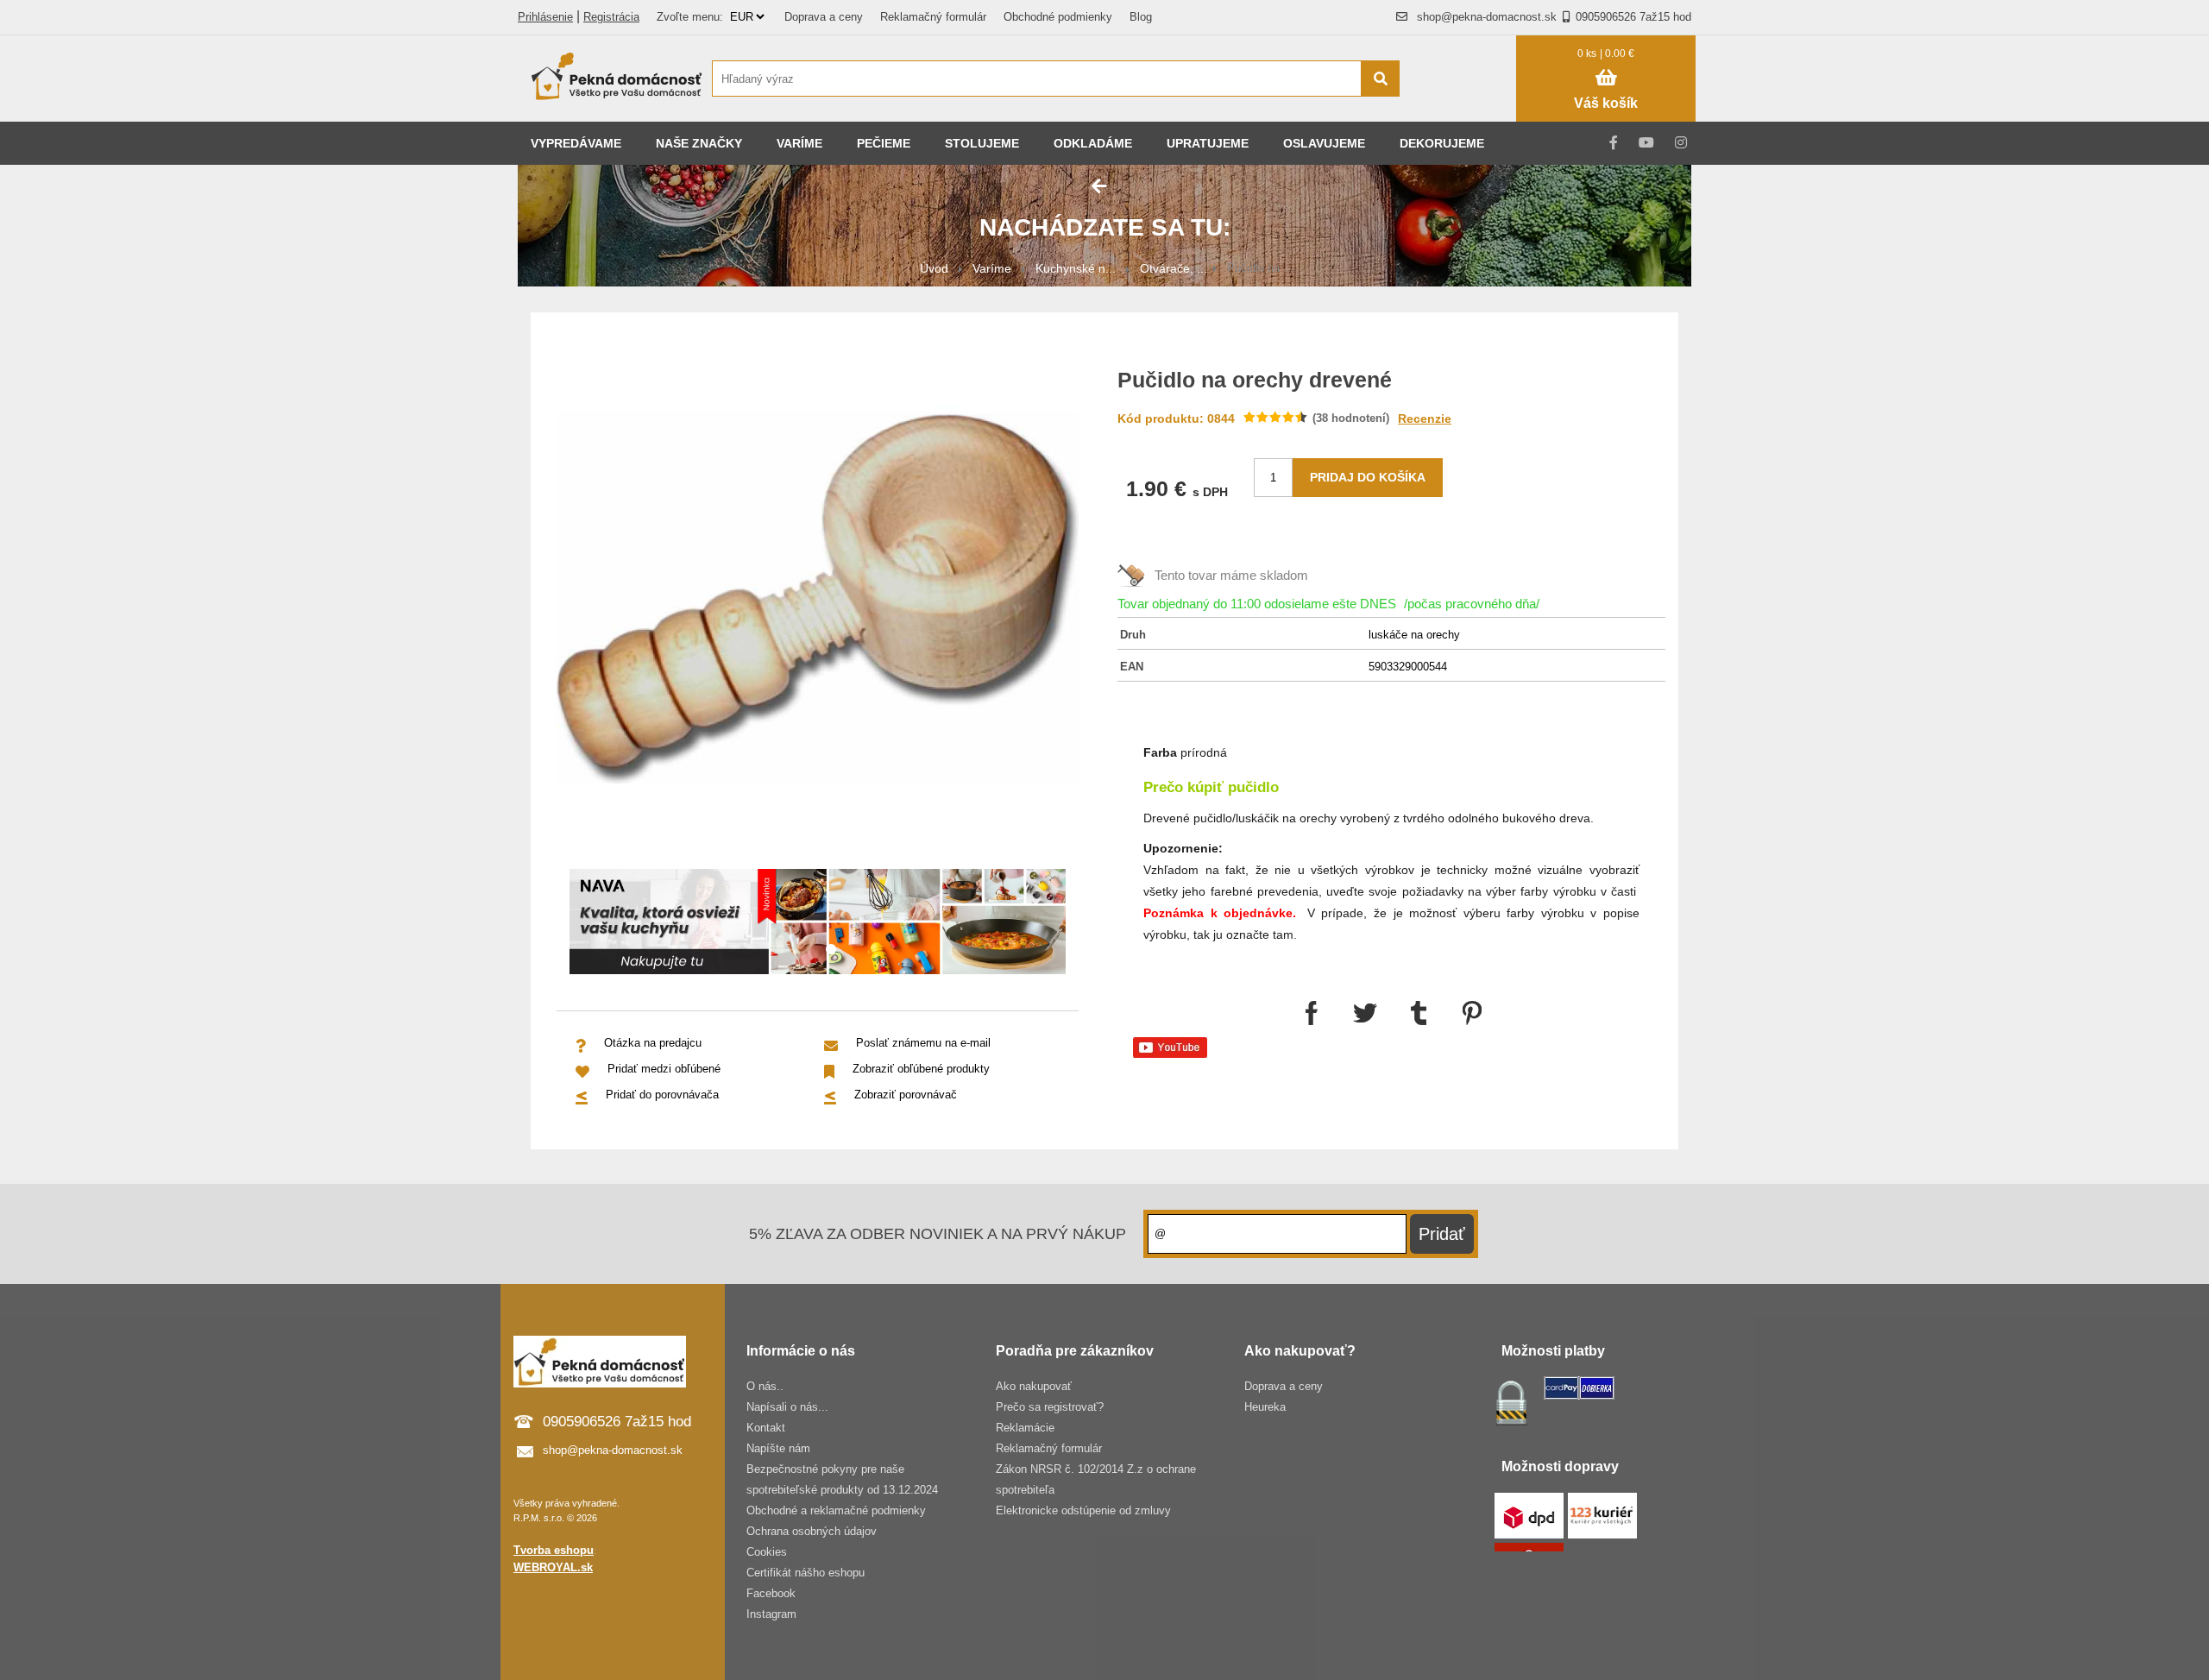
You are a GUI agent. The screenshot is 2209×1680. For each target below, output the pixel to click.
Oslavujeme (1324, 143)
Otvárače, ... (1174, 268)
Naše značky (699, 143)
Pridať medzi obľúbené (664, 1069)
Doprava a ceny (824, 17)
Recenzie (1425, 418)
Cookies (767, 1552)
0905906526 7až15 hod (1633, 17)
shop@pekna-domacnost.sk (1487, 17)
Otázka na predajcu (653, 1043)
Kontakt (766, 1428)
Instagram (771, 1614)
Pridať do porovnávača (662, 1095)
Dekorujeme (1442, 143)
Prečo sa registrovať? (1050, 1407)
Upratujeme (1208, 143)
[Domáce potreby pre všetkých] (617, 79)
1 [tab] (831, 950)
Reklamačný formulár (933, 17)
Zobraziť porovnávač (906, 1095)
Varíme (799, 143)
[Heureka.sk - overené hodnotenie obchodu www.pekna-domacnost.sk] (1466, 112)
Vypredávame (576, 143)
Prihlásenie (545, 17)
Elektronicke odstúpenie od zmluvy (1083, 1510)
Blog (1141, 17)
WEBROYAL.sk (553, 1567)
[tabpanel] (818, 925)
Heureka (1265, 1407)
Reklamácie (1025, 1428)
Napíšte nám (778, 1448)
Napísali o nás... (787, 1407)
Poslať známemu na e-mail (923, 1043)
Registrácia (611, 17)
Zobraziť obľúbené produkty (921, 1069)
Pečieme (884, 143)
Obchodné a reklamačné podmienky (836, 1510)
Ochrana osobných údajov (812, 1531)
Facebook (771, 1593)
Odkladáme (1093, 143)
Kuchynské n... (1076, 268)
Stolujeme (982, 143)
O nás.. (765, 1386)
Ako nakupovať (1034, 1386)
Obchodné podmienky (1058, 17)
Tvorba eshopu (554, 1550)
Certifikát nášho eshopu (806, 1573)
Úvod (934, 268)
